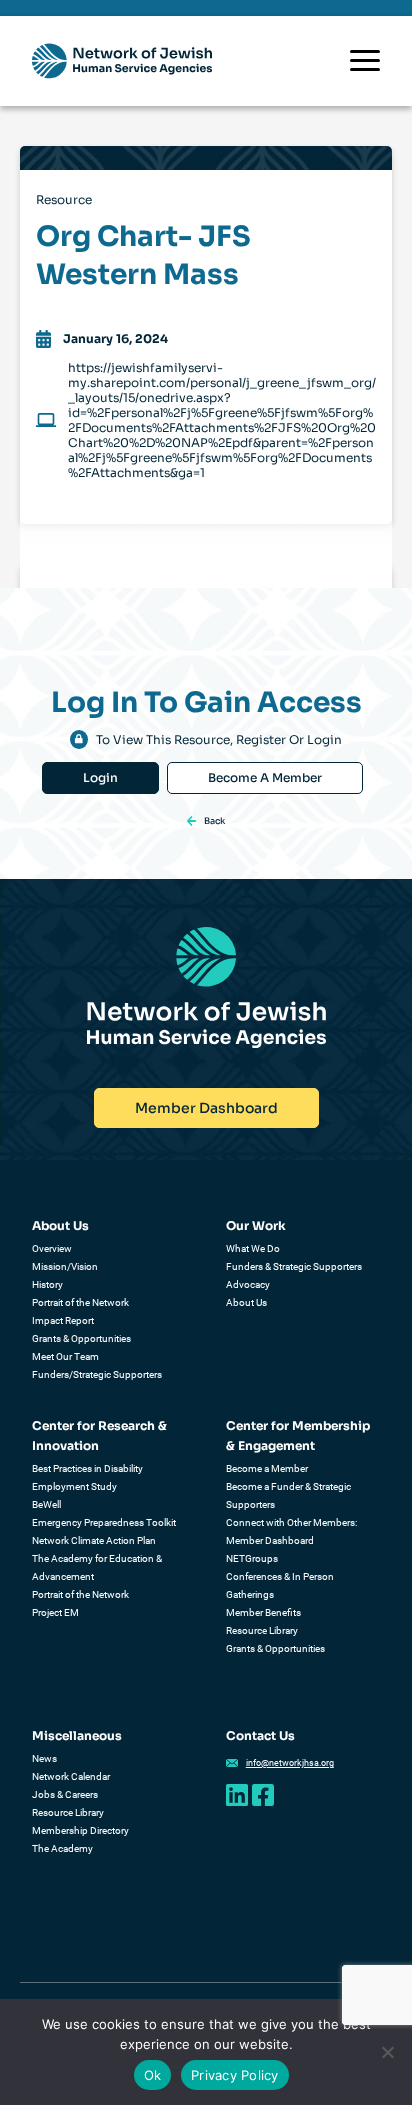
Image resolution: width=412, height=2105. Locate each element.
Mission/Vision (65, 1266)
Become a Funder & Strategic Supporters (288, 1495)
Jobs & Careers (65, 1794)
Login (100, 777)
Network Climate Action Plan (94, 1540)
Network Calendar (71, 1776)
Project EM (55, 1612)
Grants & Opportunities (81, 1338)
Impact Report (63, 1320)
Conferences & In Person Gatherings (280, 1585)
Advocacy (248, 1284)
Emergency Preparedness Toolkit (104, 1522)
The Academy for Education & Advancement (97, 1567)
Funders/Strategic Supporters (97, 1374)
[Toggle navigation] (365, 60)
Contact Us (260, 1735)
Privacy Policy (235, 2075)
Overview (52, 1248)
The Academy (62, 1848)
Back (214, 821)
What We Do (253, 1248)
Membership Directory (80, 1830)
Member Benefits (263, 1612)
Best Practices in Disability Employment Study (87, 1477)
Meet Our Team (65, 1356)
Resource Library (262, 1630)
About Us (60, 1225)
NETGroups (252, 1558)
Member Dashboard (206, 1108)
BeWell (46, 1504)
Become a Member (267, 1468)
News (44, 1758)
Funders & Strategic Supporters (294, 1266)
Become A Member (265, 777)
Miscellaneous (77, 1735)
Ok (153, 2075)
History (47, 1284)
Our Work (256, 1225)
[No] (387, 2052)
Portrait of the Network (80, 1302)
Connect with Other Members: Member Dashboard (291, 1531)
